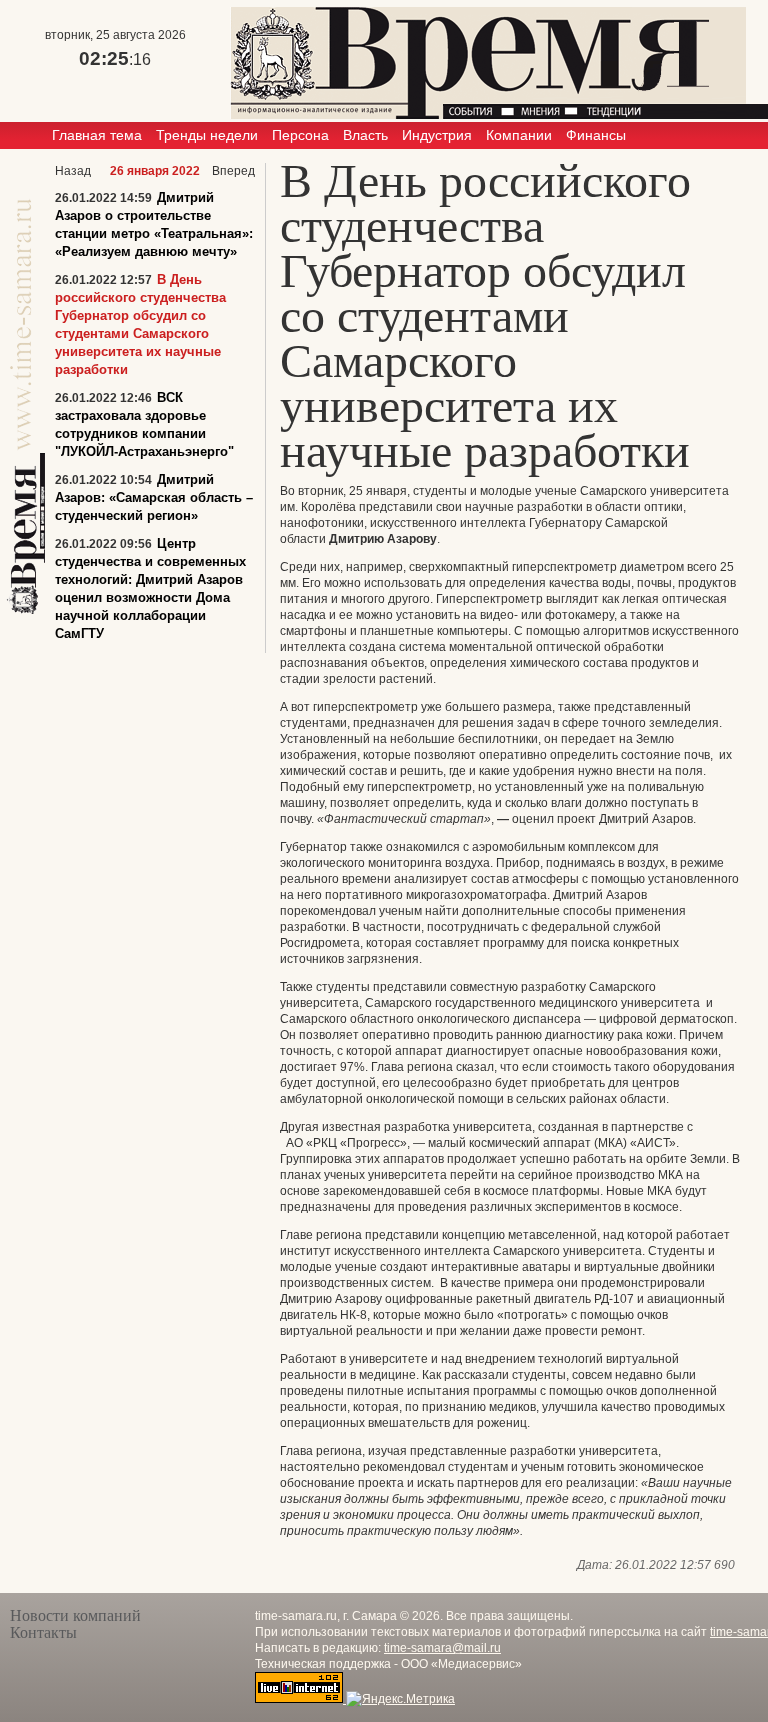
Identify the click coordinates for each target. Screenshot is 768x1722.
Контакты (43, 1632)
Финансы (596, 135)
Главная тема (97, 135)
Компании (519, 135)
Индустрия (437, 135)
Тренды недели (207, 135)
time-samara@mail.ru (442, 1648)
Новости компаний (75, 1615)
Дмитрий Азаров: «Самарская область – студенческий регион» (154, 497)
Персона (300, 135)
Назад (73, 171)
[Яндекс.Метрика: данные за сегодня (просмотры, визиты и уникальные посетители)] (400, 1699)
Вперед (233, 171)
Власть (365, 135)
